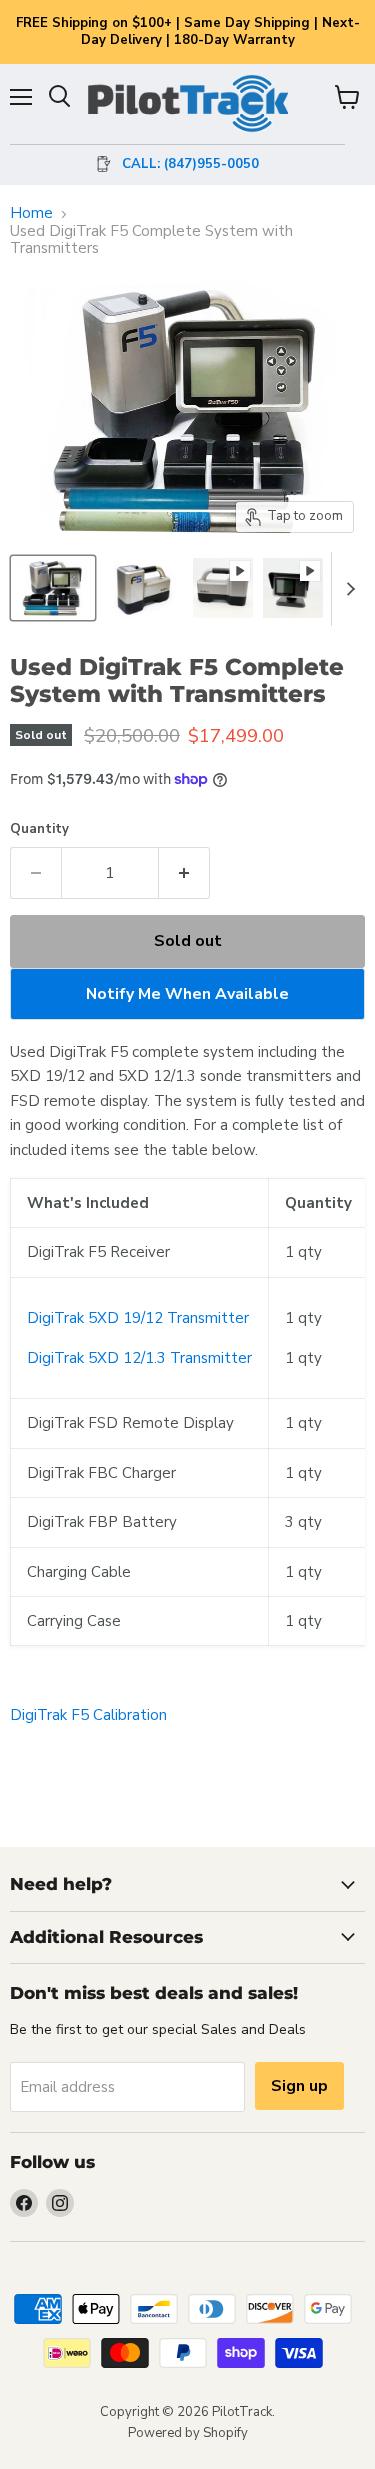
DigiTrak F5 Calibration (88, 1715)
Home (31, 213)
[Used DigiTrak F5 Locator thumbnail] (143, 588)
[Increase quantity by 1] (184, 873)
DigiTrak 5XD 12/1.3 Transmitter (139, 1358)
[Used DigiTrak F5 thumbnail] (223, 588)
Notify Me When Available (187, 994)
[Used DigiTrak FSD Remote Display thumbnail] (293, 588)
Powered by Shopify (188, 2433)
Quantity (39, 829)
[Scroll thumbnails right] (347, 589)
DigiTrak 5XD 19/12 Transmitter (138, 1318)
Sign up (299, 2086)
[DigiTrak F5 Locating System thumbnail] (53, 588)
